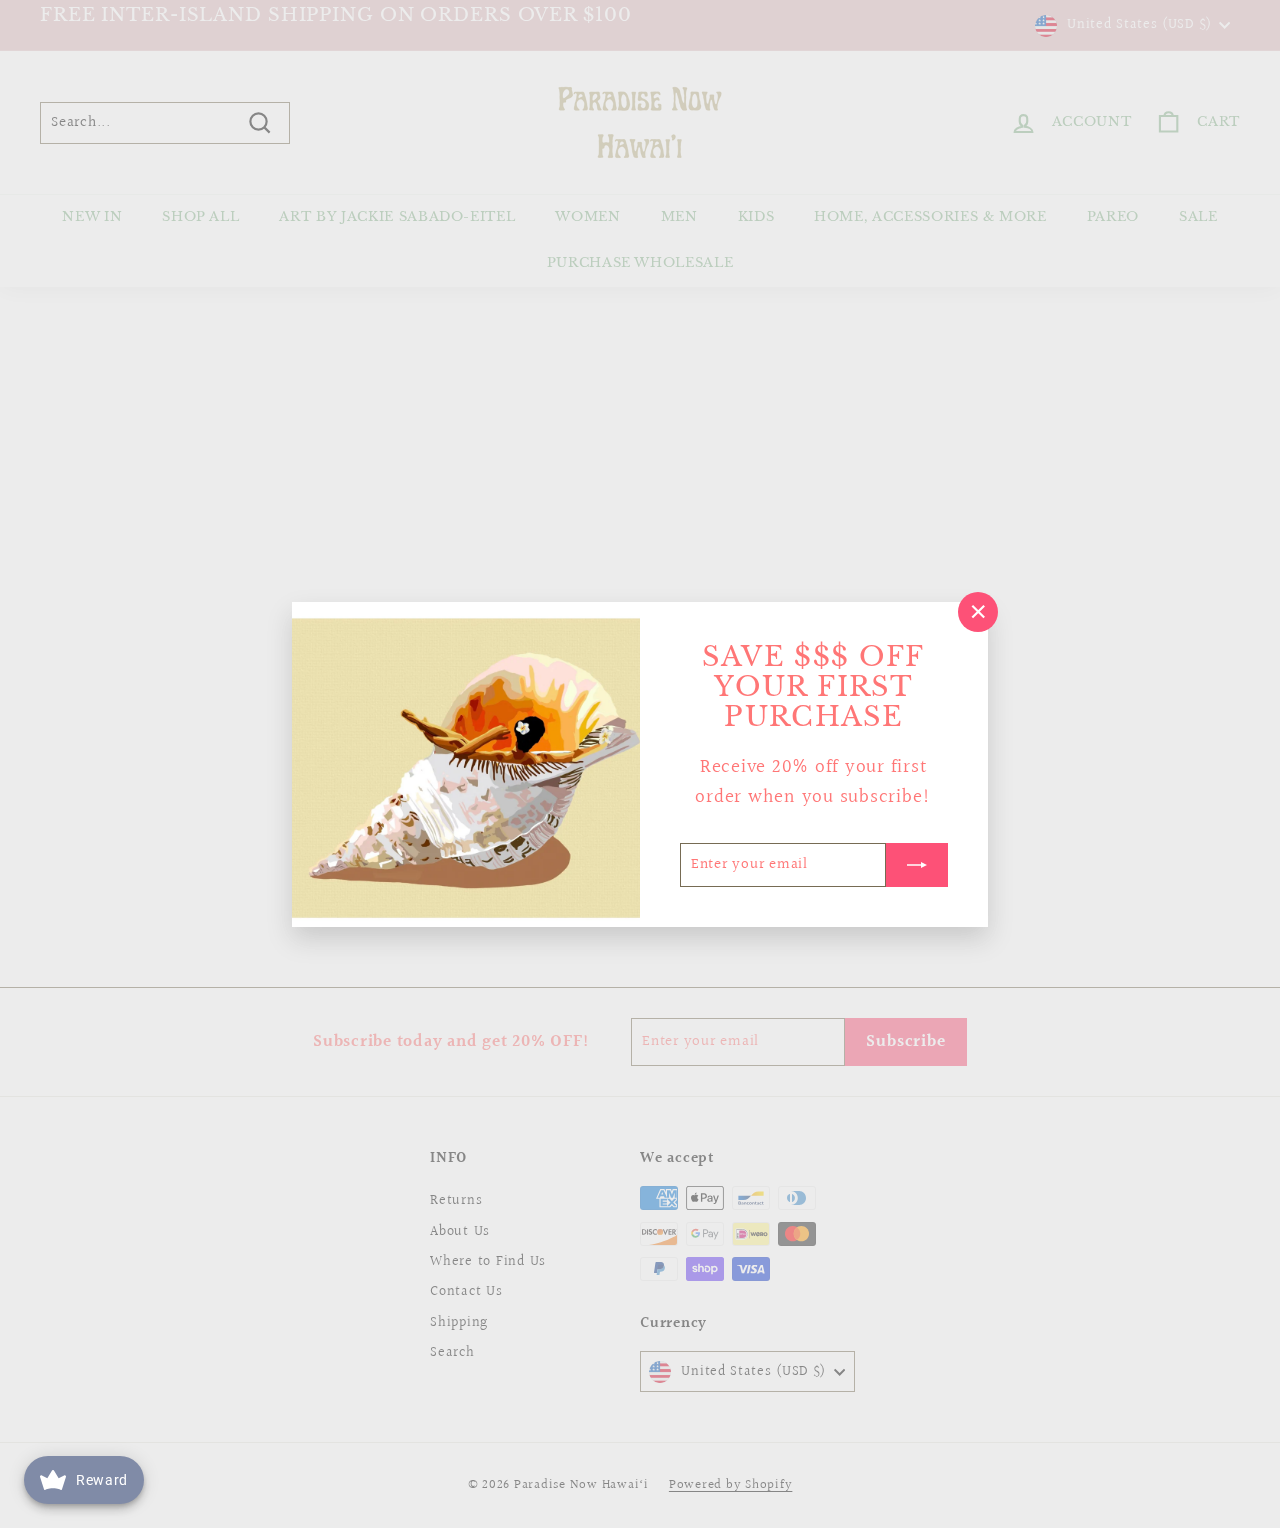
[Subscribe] (917, 864)
